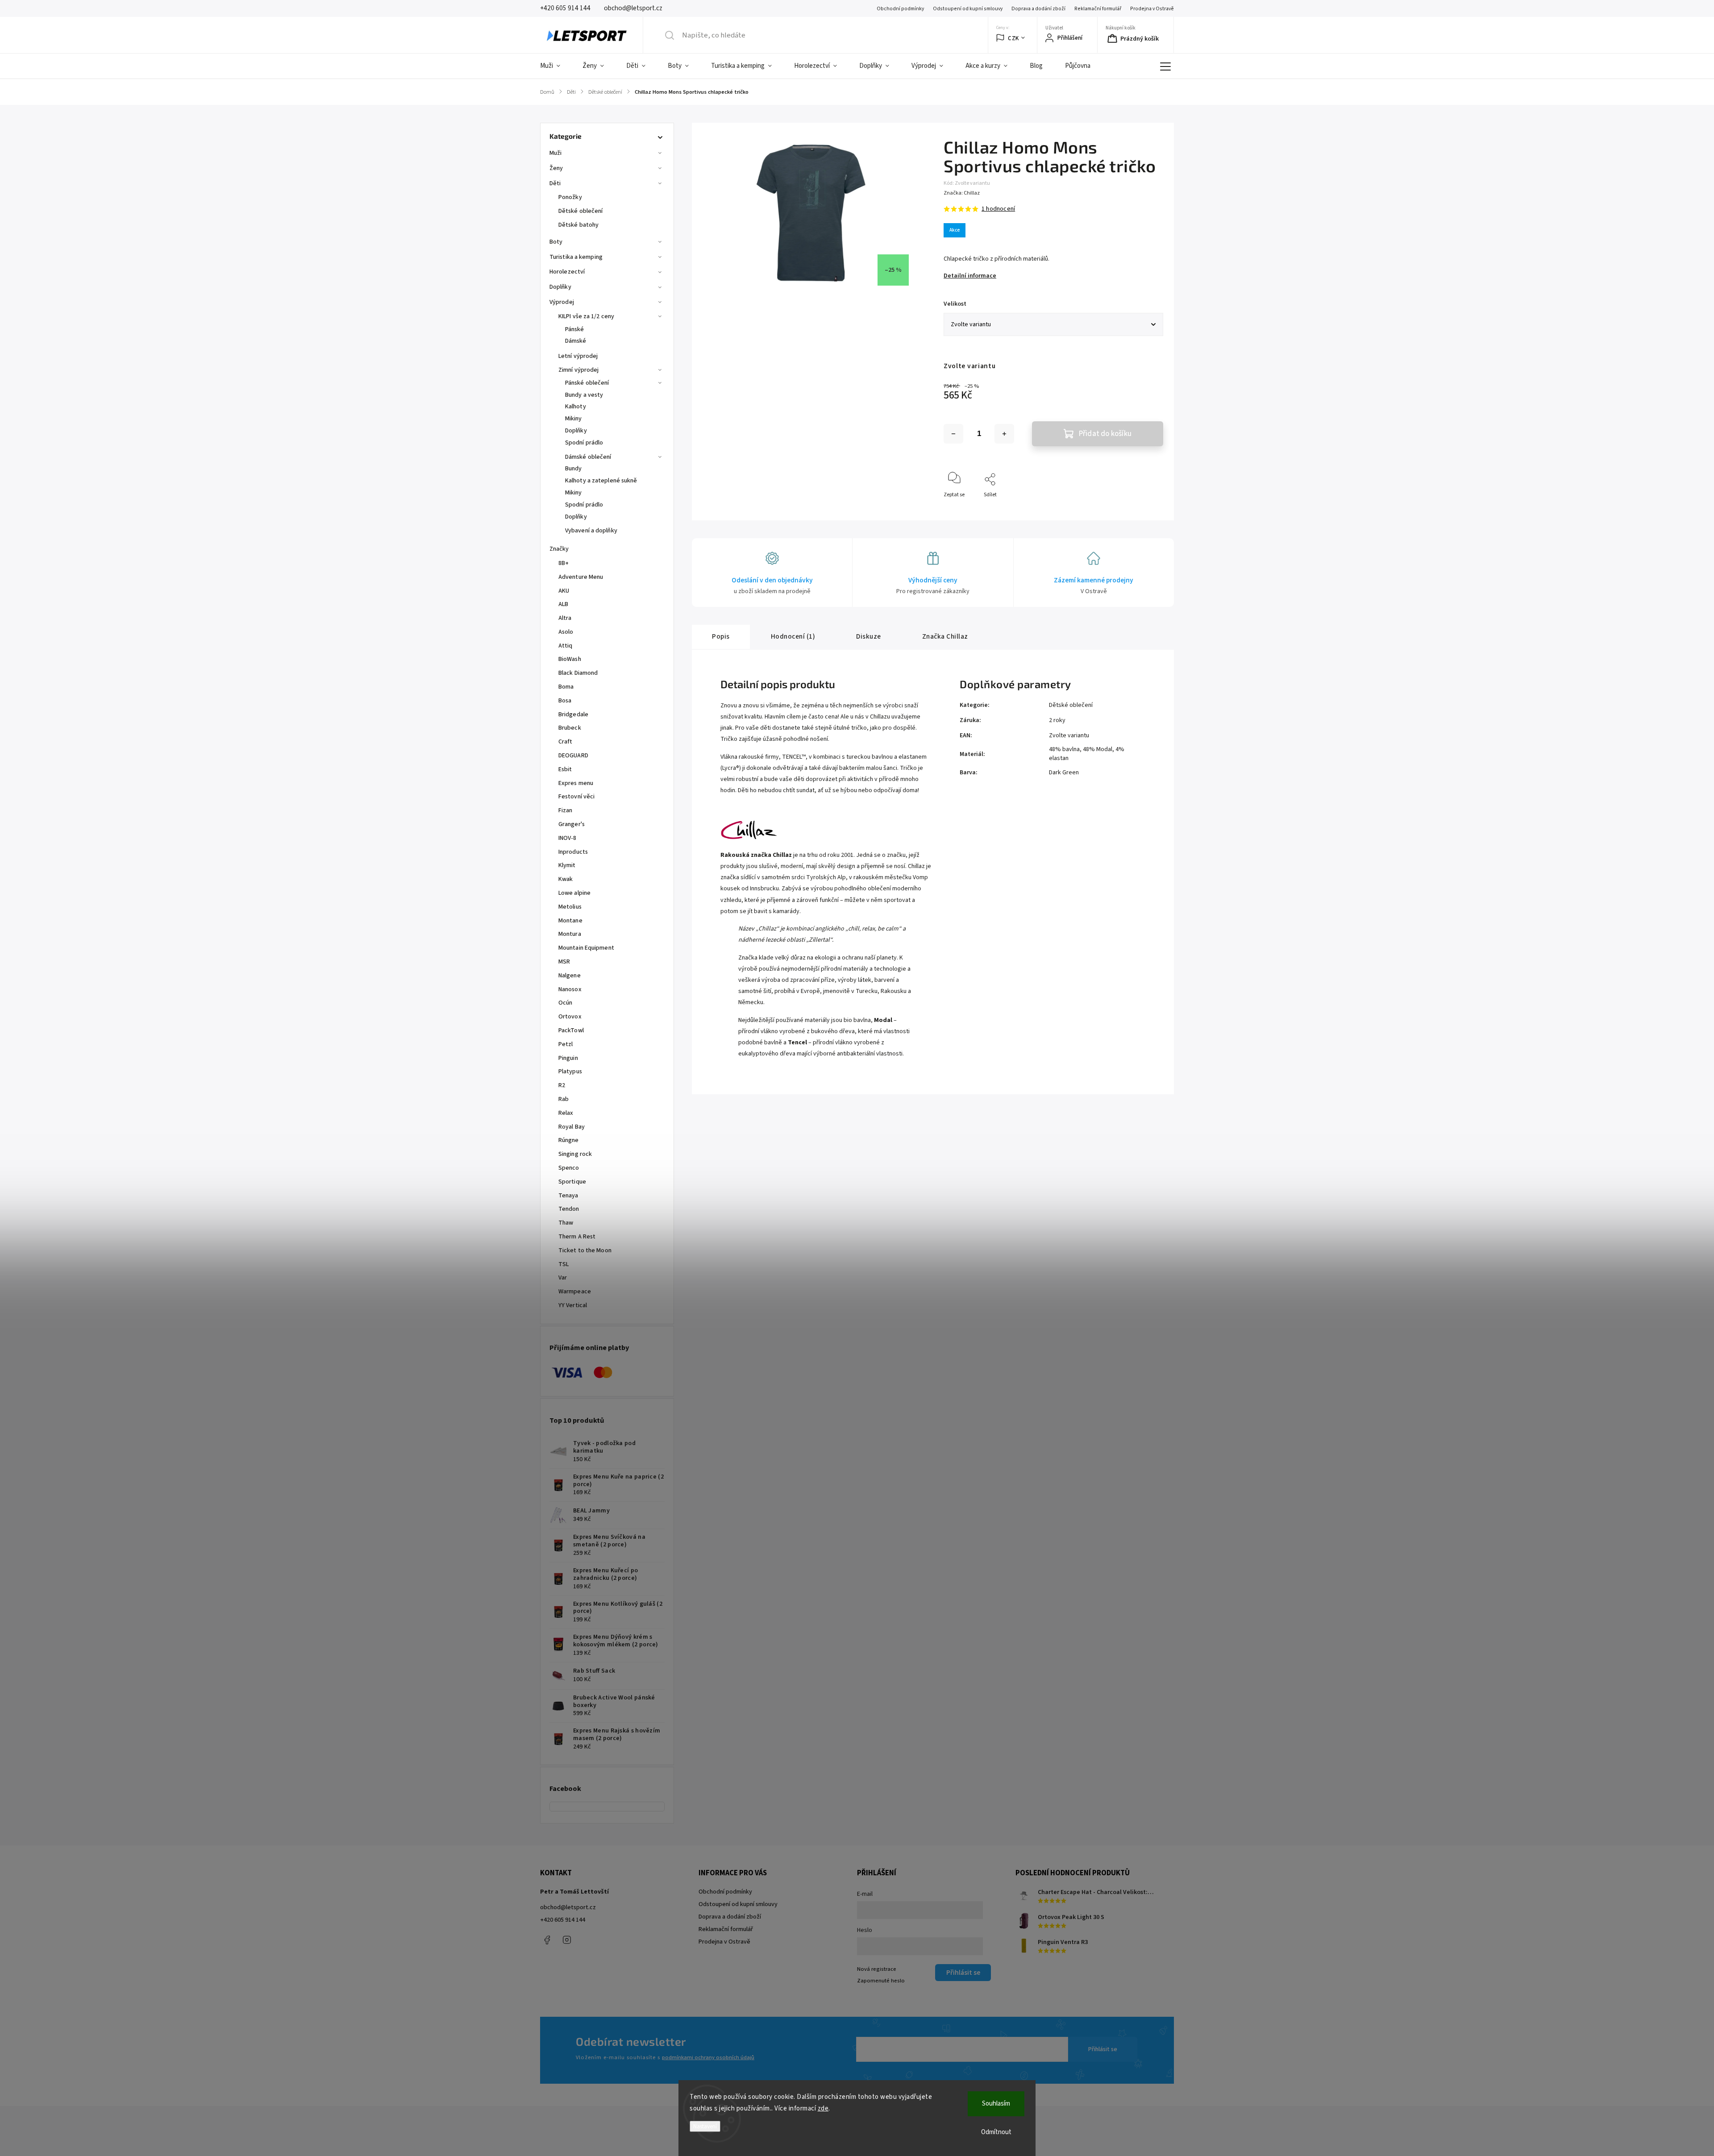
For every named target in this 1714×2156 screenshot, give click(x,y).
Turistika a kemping (576, 257)
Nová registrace (877, 1969)
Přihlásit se (1103, 2049)
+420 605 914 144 (563, 1920)
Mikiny (574, 419)
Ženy (556, 168)
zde (823, 2108)
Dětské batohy (578, 225)
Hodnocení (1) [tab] (793, 636)
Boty (556, 242)
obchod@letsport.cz (568, 1907)
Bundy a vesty (584, 395)
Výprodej (562, 302)
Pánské (575, 329)
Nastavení (705, 2126)
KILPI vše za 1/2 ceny (586, 316)
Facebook (547, 1940)
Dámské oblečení (588, 457)
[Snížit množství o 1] (953, 434)
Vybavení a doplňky (591, 531)
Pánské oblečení (587, 383)
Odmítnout (996, 2132)
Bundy (574, 469)
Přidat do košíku (1105, 434)
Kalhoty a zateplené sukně (601, 481)
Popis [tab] (721, 636)
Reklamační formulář (1098, 9)
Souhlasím (996, 2104)
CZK (1013, 38)
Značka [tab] (945, 636)
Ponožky (570, 197)
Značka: (962, 193)
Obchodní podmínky (900, 9)
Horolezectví (567, 272)
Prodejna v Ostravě (1152, 9)
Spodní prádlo (584, 443)
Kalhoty (576, 407)
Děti (555, 183)
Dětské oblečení (581, 211)
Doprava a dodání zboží (1038, 9)
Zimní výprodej (578, 370)
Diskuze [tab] (869, 636)
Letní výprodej (578, 356)
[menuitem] (556, 66)
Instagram (567, 1940)
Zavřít (1149, 509)
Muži (555, 153)
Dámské (576, 341)
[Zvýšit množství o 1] (1004, 434)
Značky (559, 549)
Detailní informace (970, 276)
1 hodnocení (998, 209)
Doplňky (560, 287)
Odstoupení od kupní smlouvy (968, 9)
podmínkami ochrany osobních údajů (708, 2057)
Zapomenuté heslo (881, 1981)
